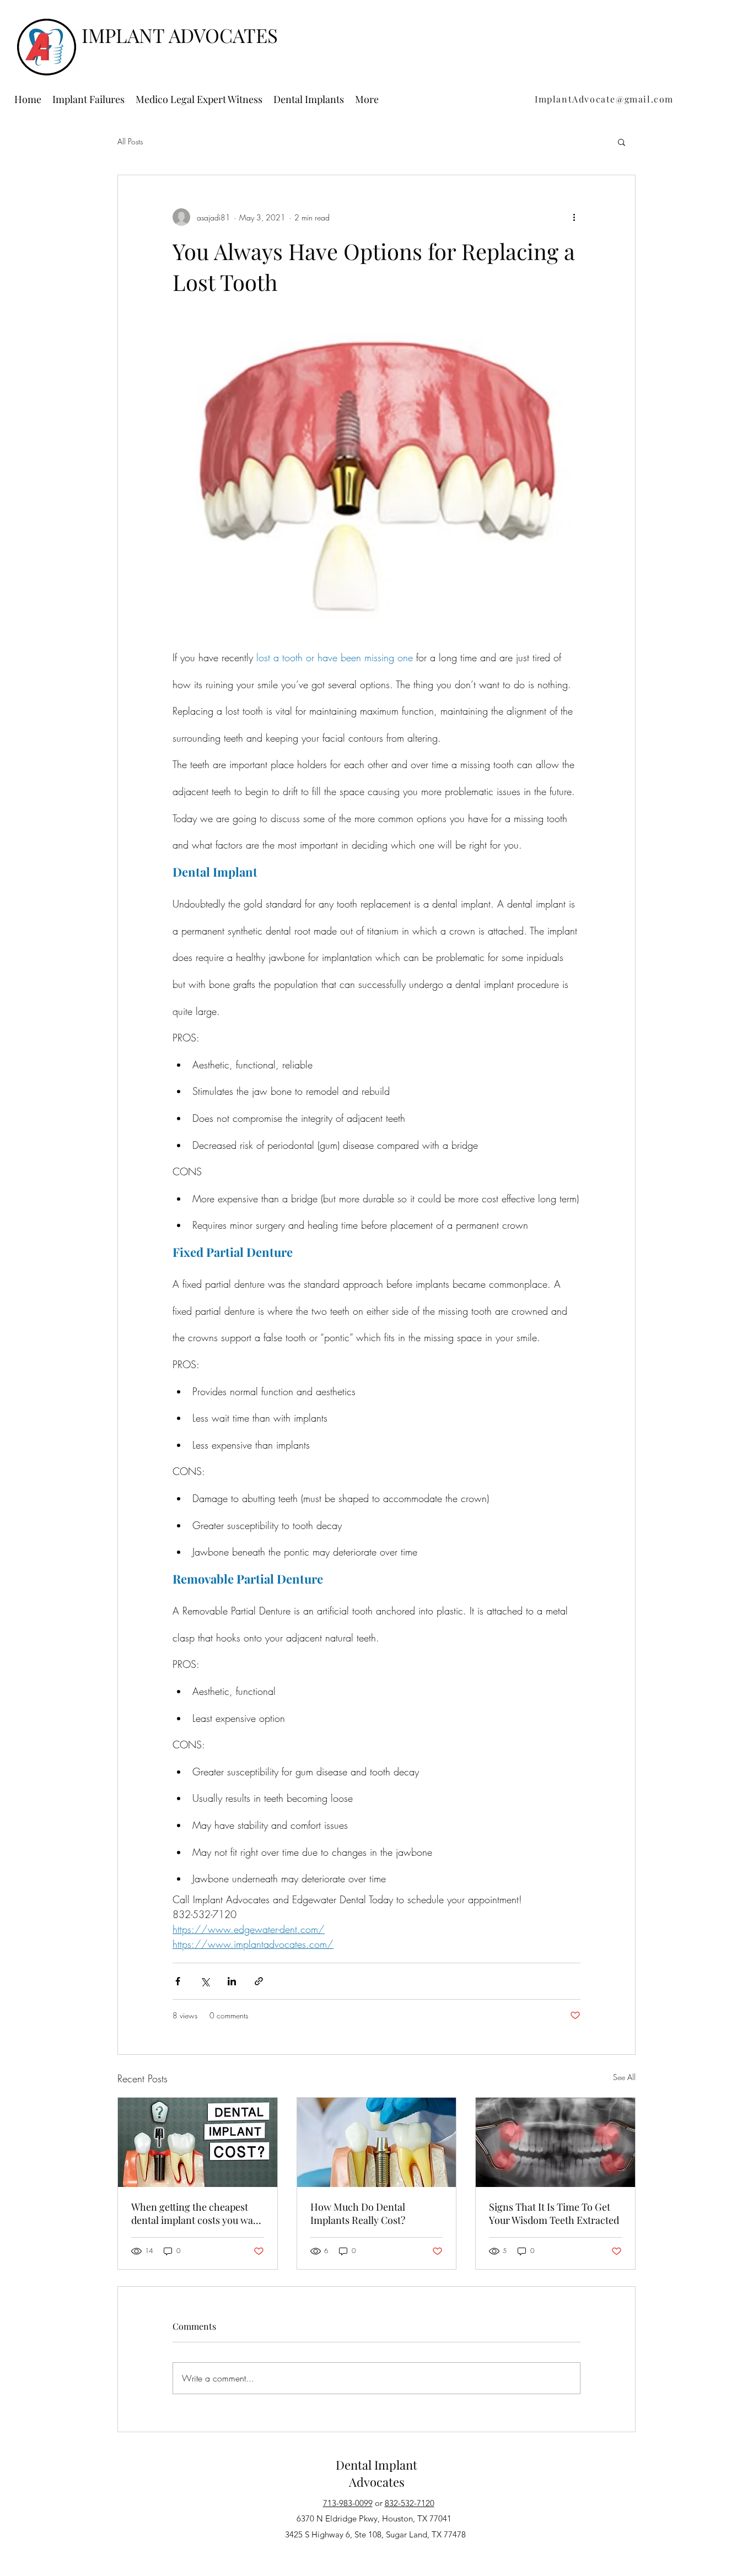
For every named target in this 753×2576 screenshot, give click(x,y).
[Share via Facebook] (178, 1981)
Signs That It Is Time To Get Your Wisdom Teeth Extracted (554, 2213)
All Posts (130, 141)
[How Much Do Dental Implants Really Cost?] (377, 2142)
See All (624, 2077)
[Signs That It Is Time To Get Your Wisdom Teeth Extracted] (555, 2142)
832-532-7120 (410, 2503)
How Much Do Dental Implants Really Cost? (358, 2213)
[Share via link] (259, 1981)
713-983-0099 (348, 2503)
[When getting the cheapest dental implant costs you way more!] (198, 2142)
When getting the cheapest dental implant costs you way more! (195, 2213)
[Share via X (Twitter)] (205, 1981)
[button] (622, 142)
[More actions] (574, 217)
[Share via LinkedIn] (232, 1981)
